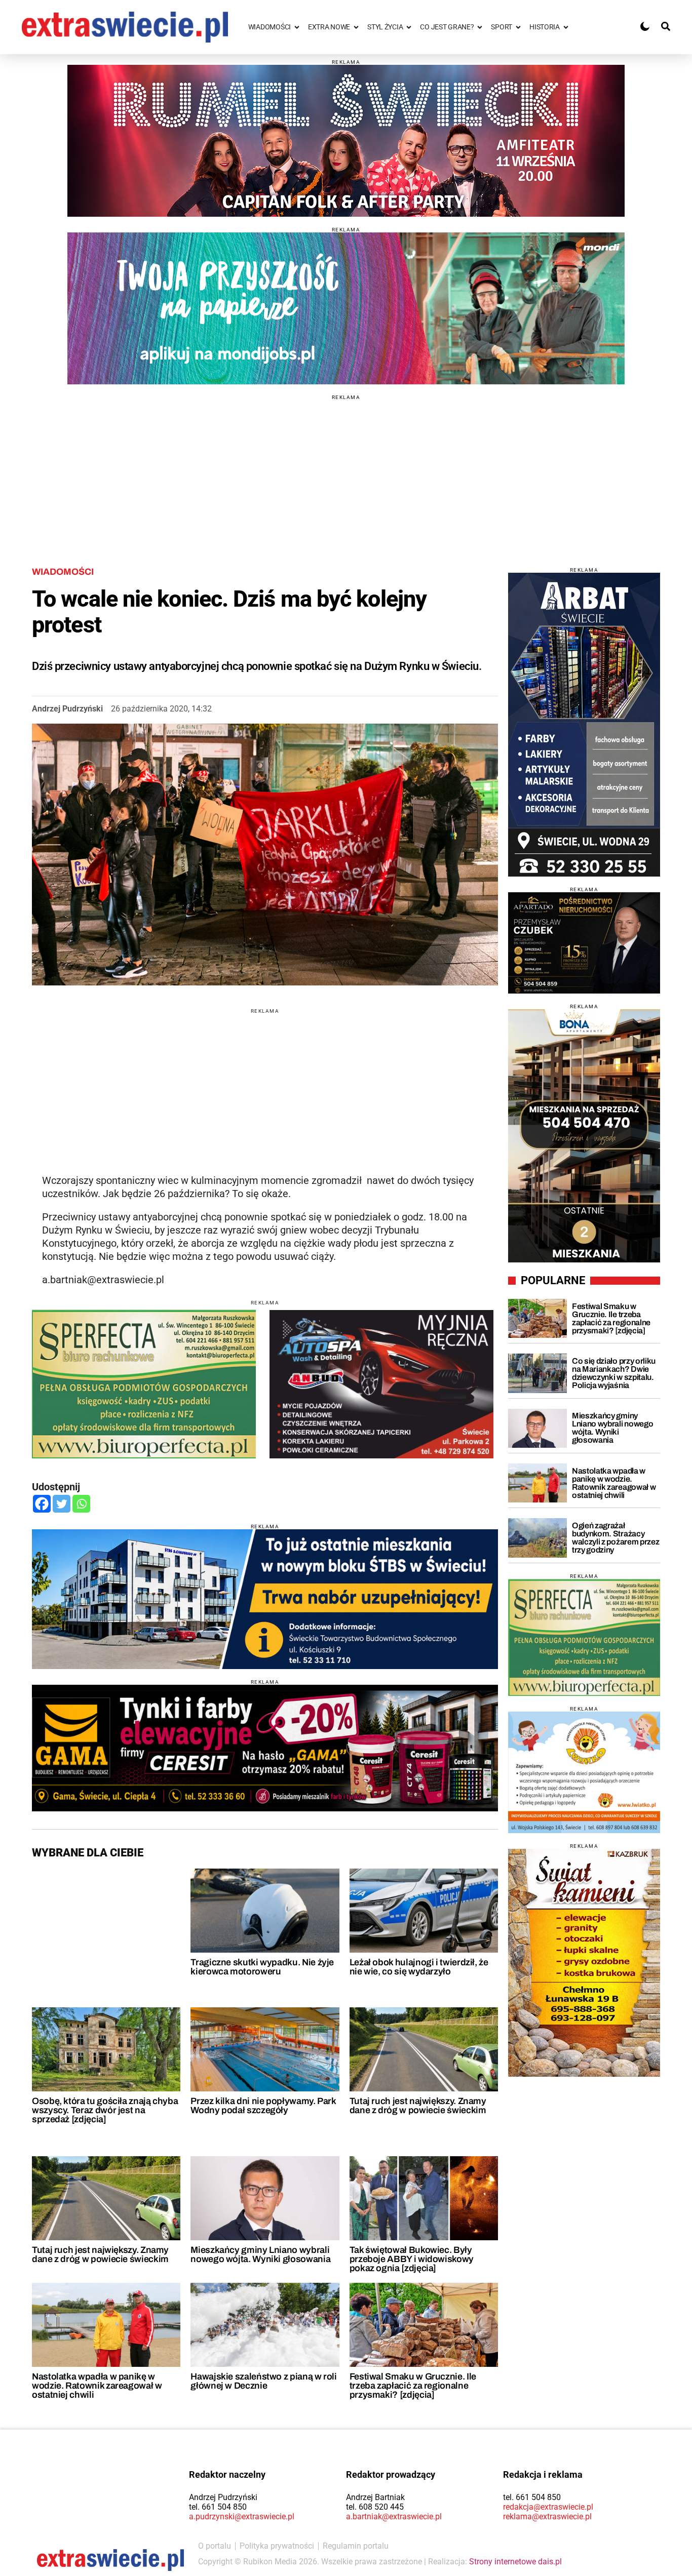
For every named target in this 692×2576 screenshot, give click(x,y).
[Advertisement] (346, 471)
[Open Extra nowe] (356, 27)
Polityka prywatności (277, 2546)
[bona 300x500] (584, 1136)
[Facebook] (42, 1504)
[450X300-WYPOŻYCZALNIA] (381, 1384)
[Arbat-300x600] (584, 725)
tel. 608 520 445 (375, 2507)
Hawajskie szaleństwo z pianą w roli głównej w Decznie (263, 2381)
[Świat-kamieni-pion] (584, 1963)
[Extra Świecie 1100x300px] (346, 308)
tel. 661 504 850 (218, 2507)
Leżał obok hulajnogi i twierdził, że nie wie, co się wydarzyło (419, 1967)
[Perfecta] (584, 1637)
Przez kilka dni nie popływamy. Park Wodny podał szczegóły (263, 2106)
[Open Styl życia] (409, 27)
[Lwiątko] (584, 1772)
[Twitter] (62, 1504)
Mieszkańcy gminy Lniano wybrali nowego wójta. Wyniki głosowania (260, 2254)
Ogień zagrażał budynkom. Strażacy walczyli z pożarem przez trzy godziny (616, 1538)
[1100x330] (265, 1599)
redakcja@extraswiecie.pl (548, 2507)
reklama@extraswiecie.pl (547, 2516)
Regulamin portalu (356, 2546)
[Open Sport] (518, 27)
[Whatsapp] (81, 1504)
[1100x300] (265, 1748)
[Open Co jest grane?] (480, 27)
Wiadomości (63, 572)
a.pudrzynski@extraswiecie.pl (242, 2516)
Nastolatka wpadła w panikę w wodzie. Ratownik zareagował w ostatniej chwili (97, 2386)
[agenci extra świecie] (584, 943)
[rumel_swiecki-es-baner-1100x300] (346, 141)
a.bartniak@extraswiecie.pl (394, 2516)
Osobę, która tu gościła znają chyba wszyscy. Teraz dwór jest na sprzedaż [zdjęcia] (105, 2110)
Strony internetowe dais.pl (515, 2562)
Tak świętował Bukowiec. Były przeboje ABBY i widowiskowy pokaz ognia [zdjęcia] (412, 2259)
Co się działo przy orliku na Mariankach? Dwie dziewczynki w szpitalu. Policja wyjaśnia (614, 1373)
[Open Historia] (566, 27)
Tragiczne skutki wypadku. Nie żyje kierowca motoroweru (262, 1967)
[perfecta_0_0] (144, 1384)
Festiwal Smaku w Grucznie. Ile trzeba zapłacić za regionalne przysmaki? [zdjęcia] (413, 2386)
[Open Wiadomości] (297, 27)
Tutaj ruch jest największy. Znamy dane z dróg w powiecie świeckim (418, 2106)
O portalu (215, 2546)
